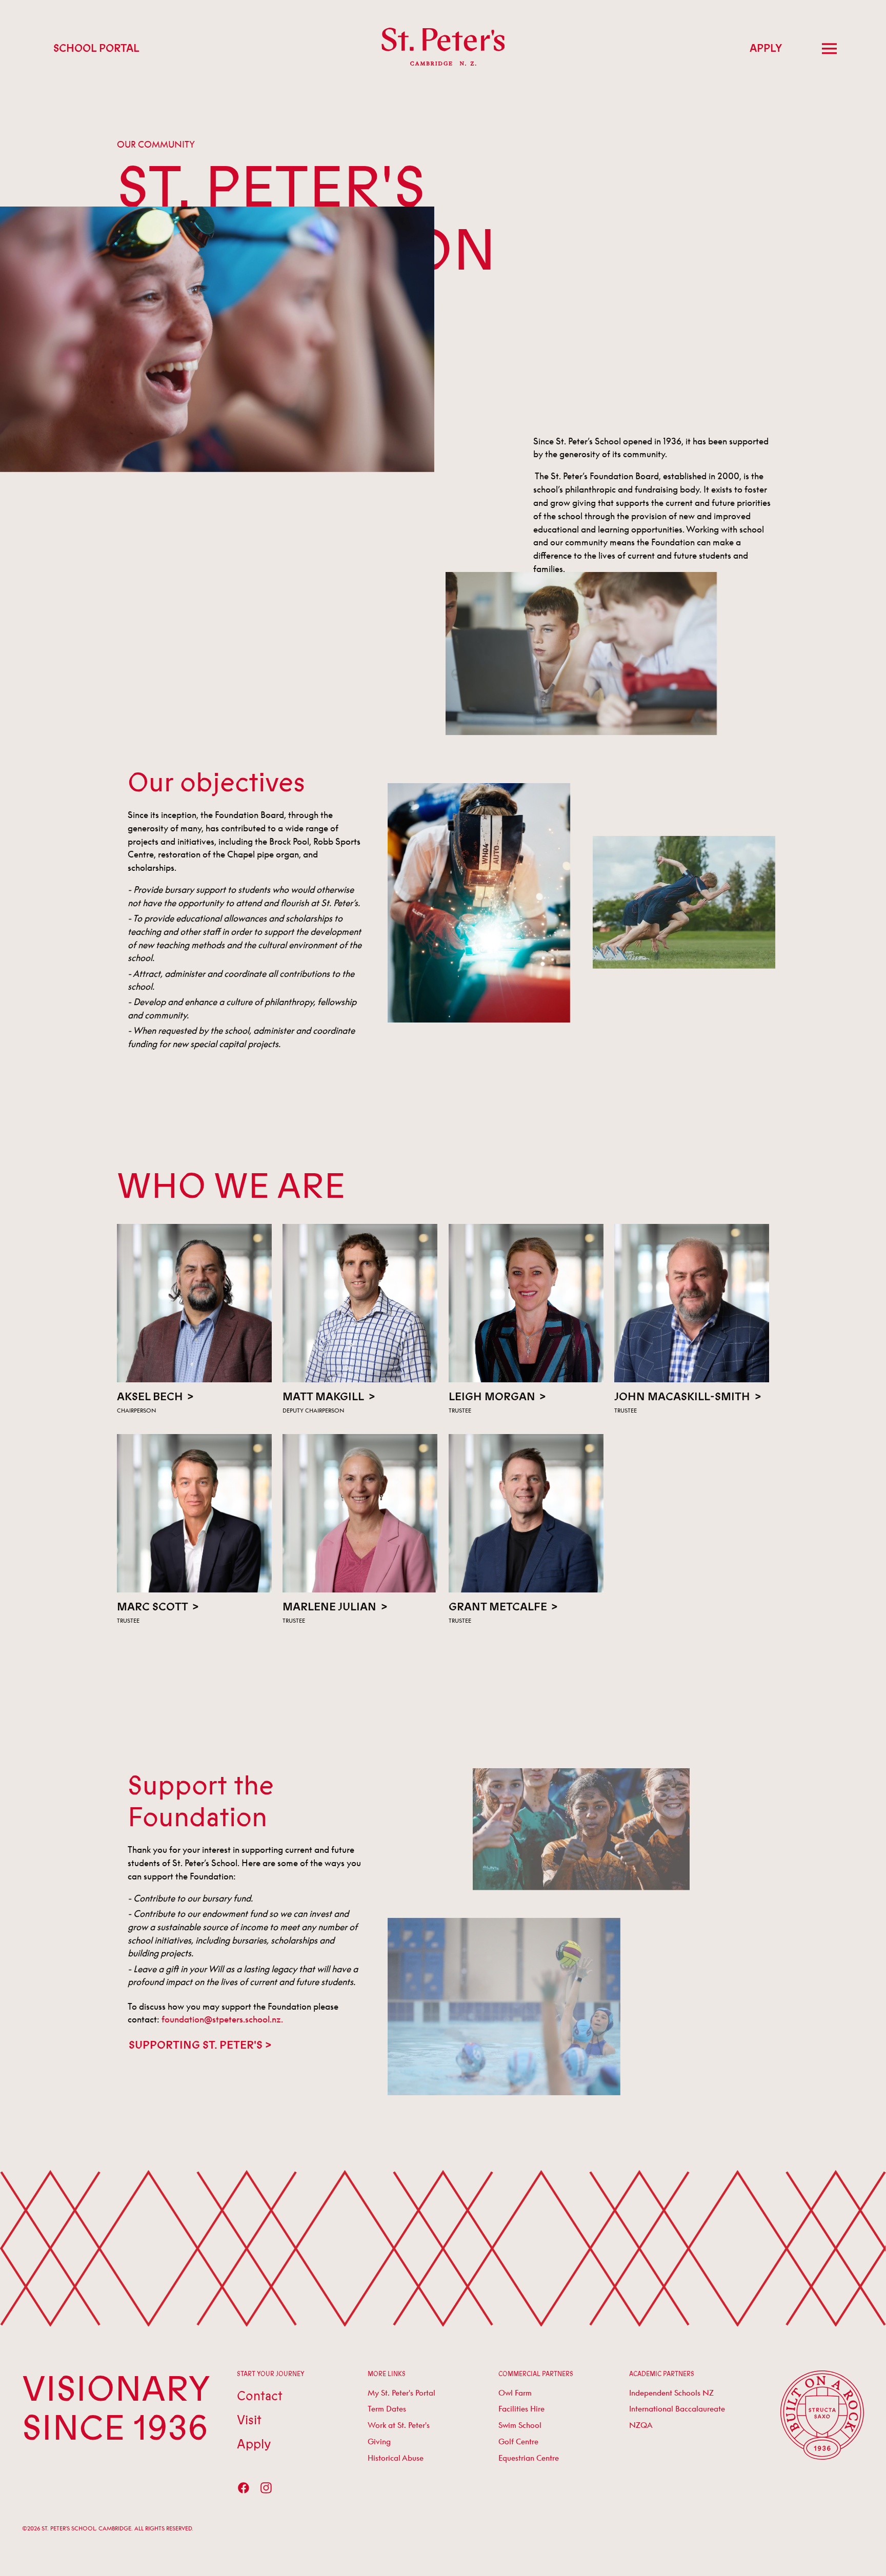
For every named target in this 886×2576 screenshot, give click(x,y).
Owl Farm (515, 2393)
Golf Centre (518, 2441)
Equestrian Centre (529, 2458)
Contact (260, 2396)
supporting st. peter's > (200, 2045)
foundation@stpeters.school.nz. (222, 2019)
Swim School (520, 2425)
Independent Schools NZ (671, 2393)
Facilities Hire (521, 2408)
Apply (766, 48)
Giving (379, 2441)
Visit (249, 2420)
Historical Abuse (396, 2458)
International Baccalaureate (677, 2408)
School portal (96, 48)
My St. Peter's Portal (401, 2393)
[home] (443, 48)
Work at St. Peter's (399, 2425)
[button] (830, 49)
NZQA (641, 2425)
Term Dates (387, 2408)
